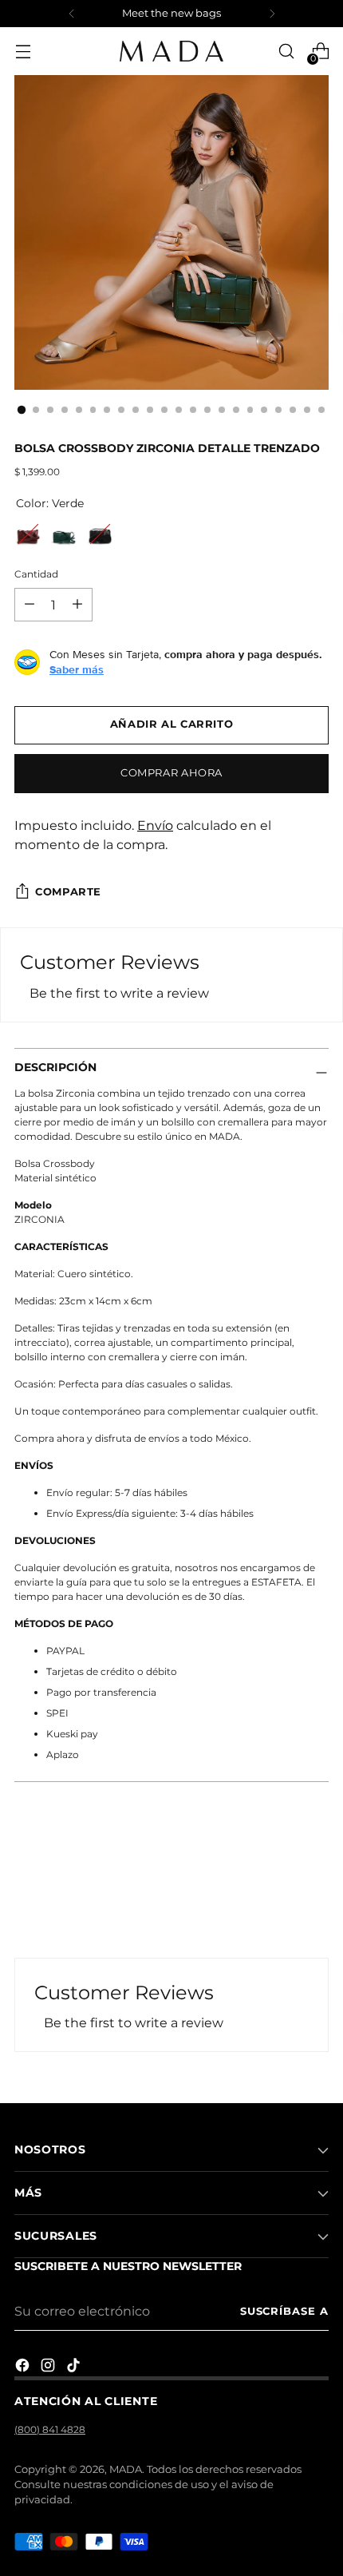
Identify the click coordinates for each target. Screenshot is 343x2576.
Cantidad (36, 574)
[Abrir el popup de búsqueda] (286, 52)
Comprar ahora (171, 773)
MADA (126, 2469)
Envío (155, 825)
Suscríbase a (284, 2311)
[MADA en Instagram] (49, 2368)
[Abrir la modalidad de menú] (23, 52)
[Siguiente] (272, 14)
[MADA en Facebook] (24, 2368)
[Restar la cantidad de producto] (77, 605)
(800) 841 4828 (50, 2429)
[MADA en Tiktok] (75, 2368)
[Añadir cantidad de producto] (30, 605)
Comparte (68, 892)
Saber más (77, 669)
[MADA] (171, 51)
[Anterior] (72, 14)
